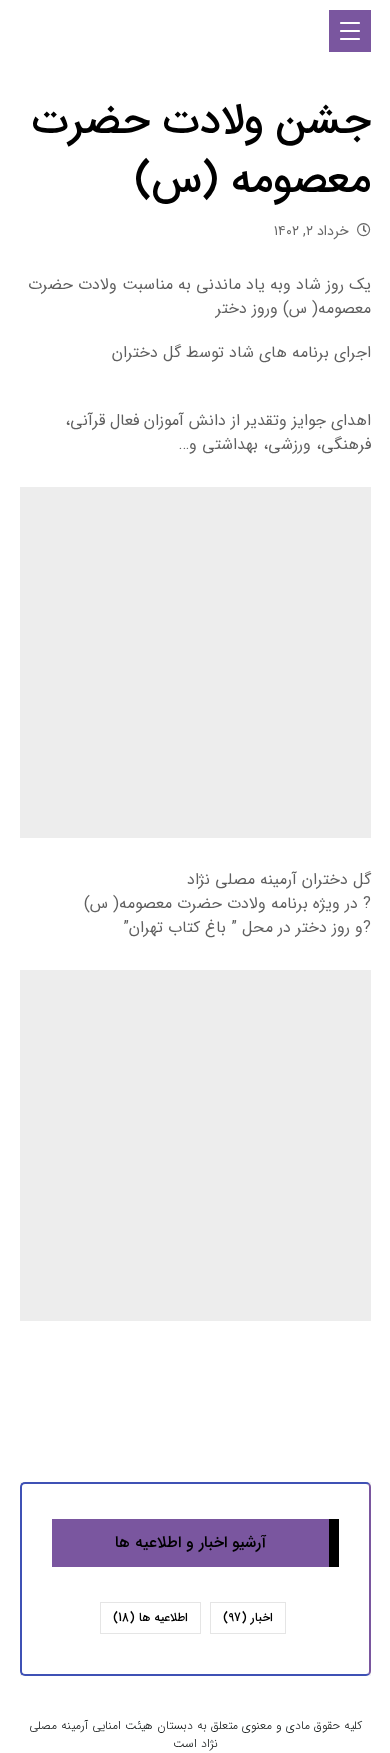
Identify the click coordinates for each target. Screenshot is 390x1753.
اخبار (248, 1617)
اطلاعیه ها (150, 1617)
